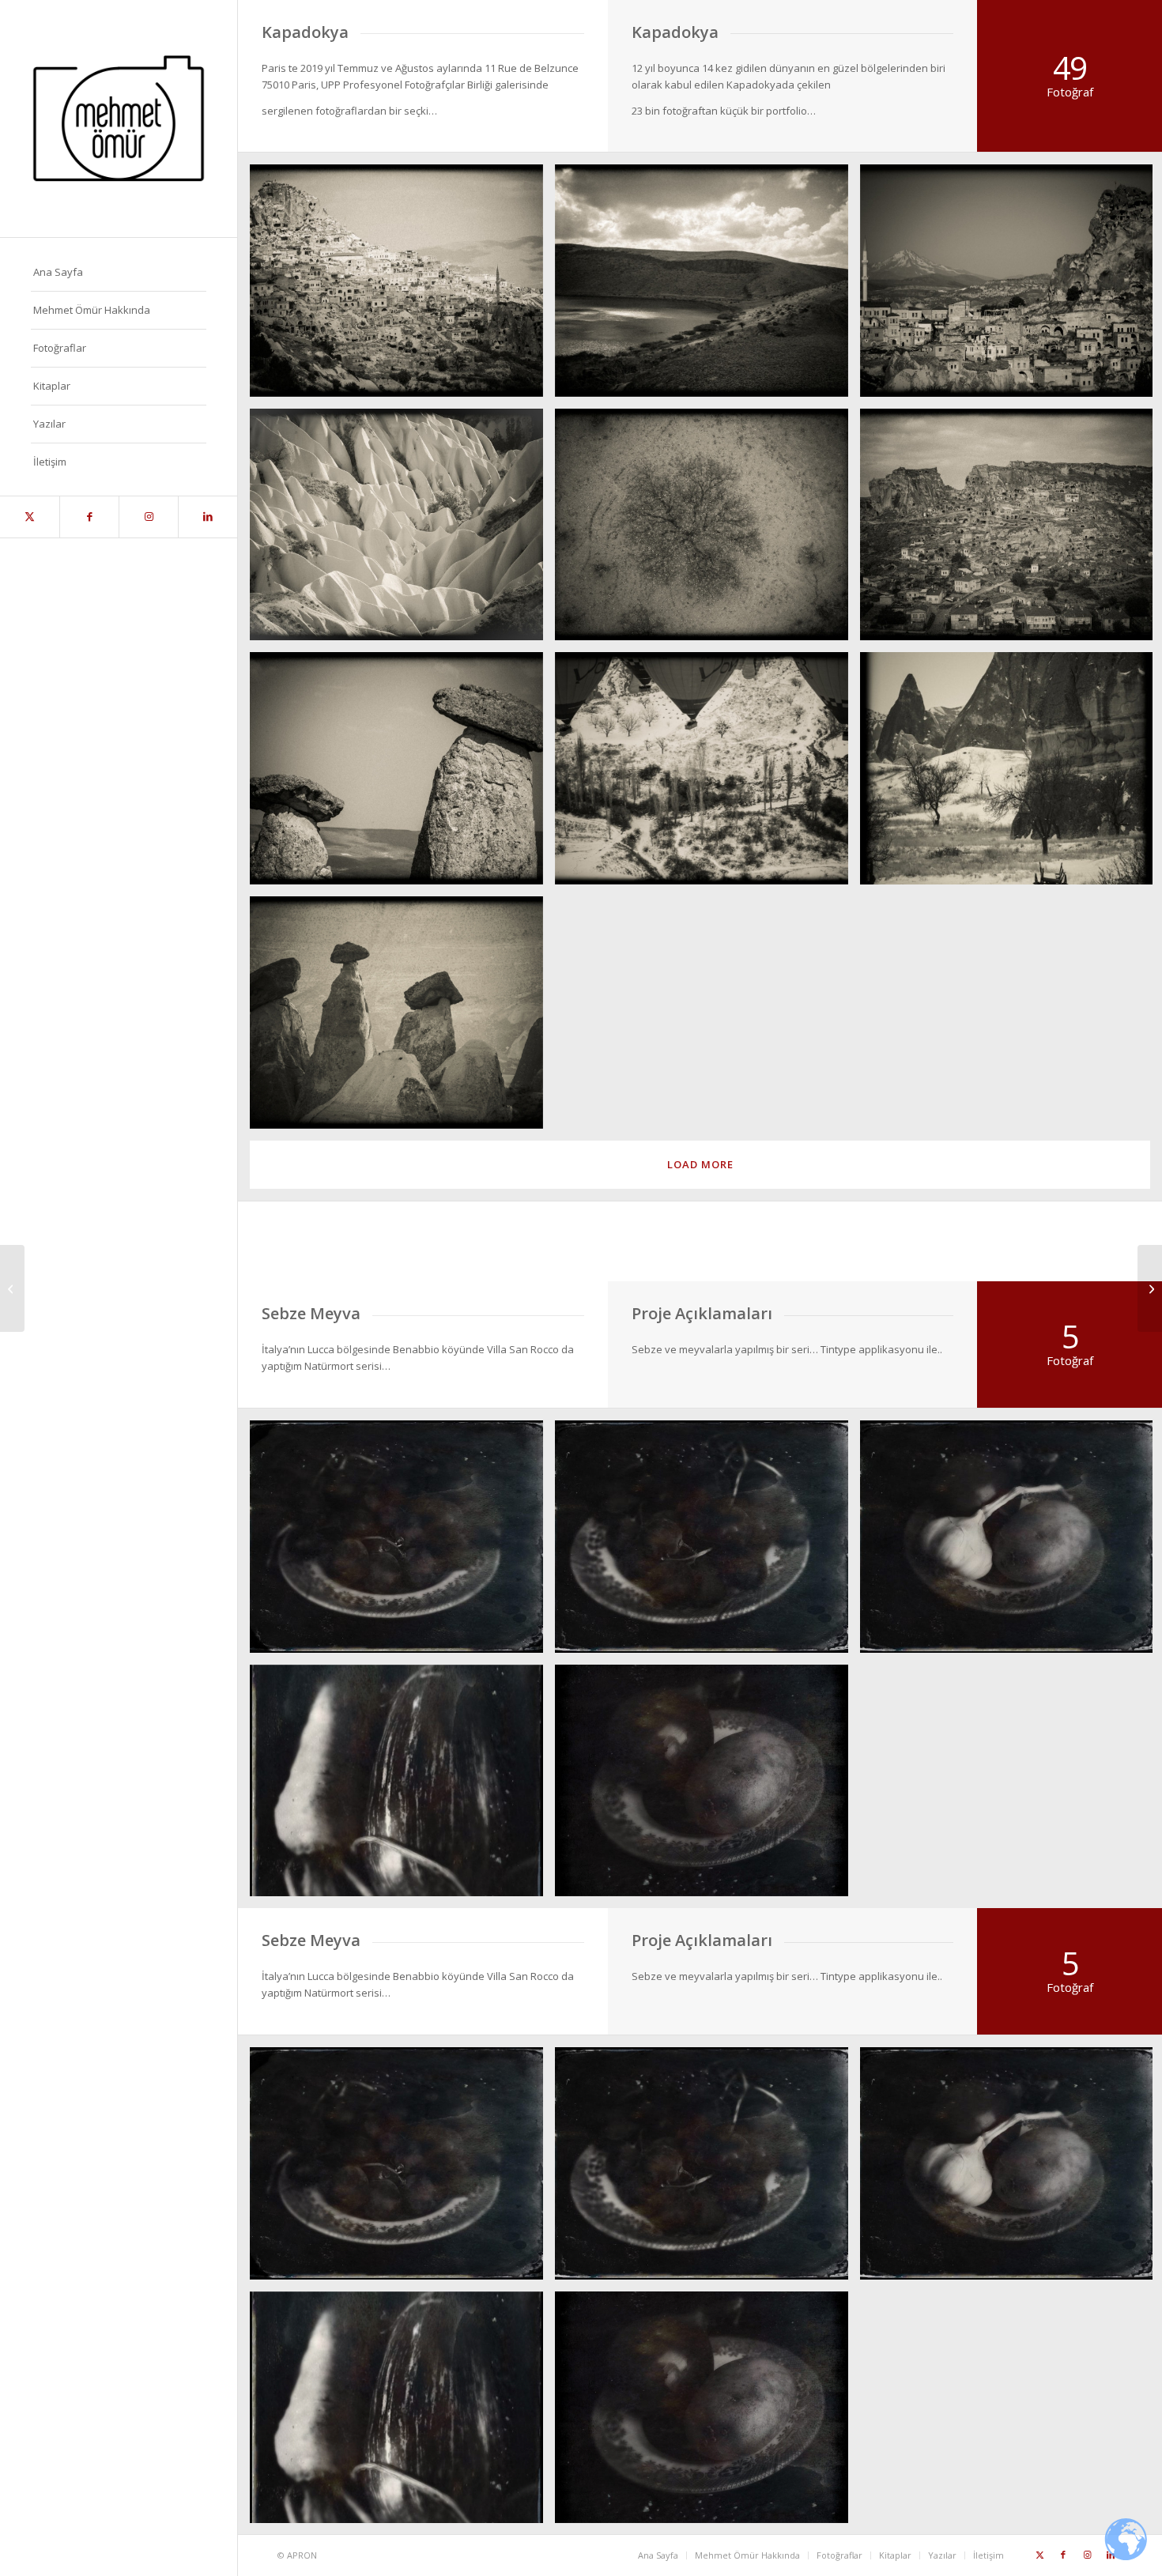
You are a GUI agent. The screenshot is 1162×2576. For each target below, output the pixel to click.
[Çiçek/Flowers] (1150, 1288)
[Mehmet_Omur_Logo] (119, 119)
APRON (302, 2555)
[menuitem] (119, 273)
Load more (700, 1164)
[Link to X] (30, 517)
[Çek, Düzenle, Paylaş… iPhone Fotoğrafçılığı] (12, 1288)
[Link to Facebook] (89, 517)
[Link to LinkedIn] (207, 517)
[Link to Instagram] (148, 517)
